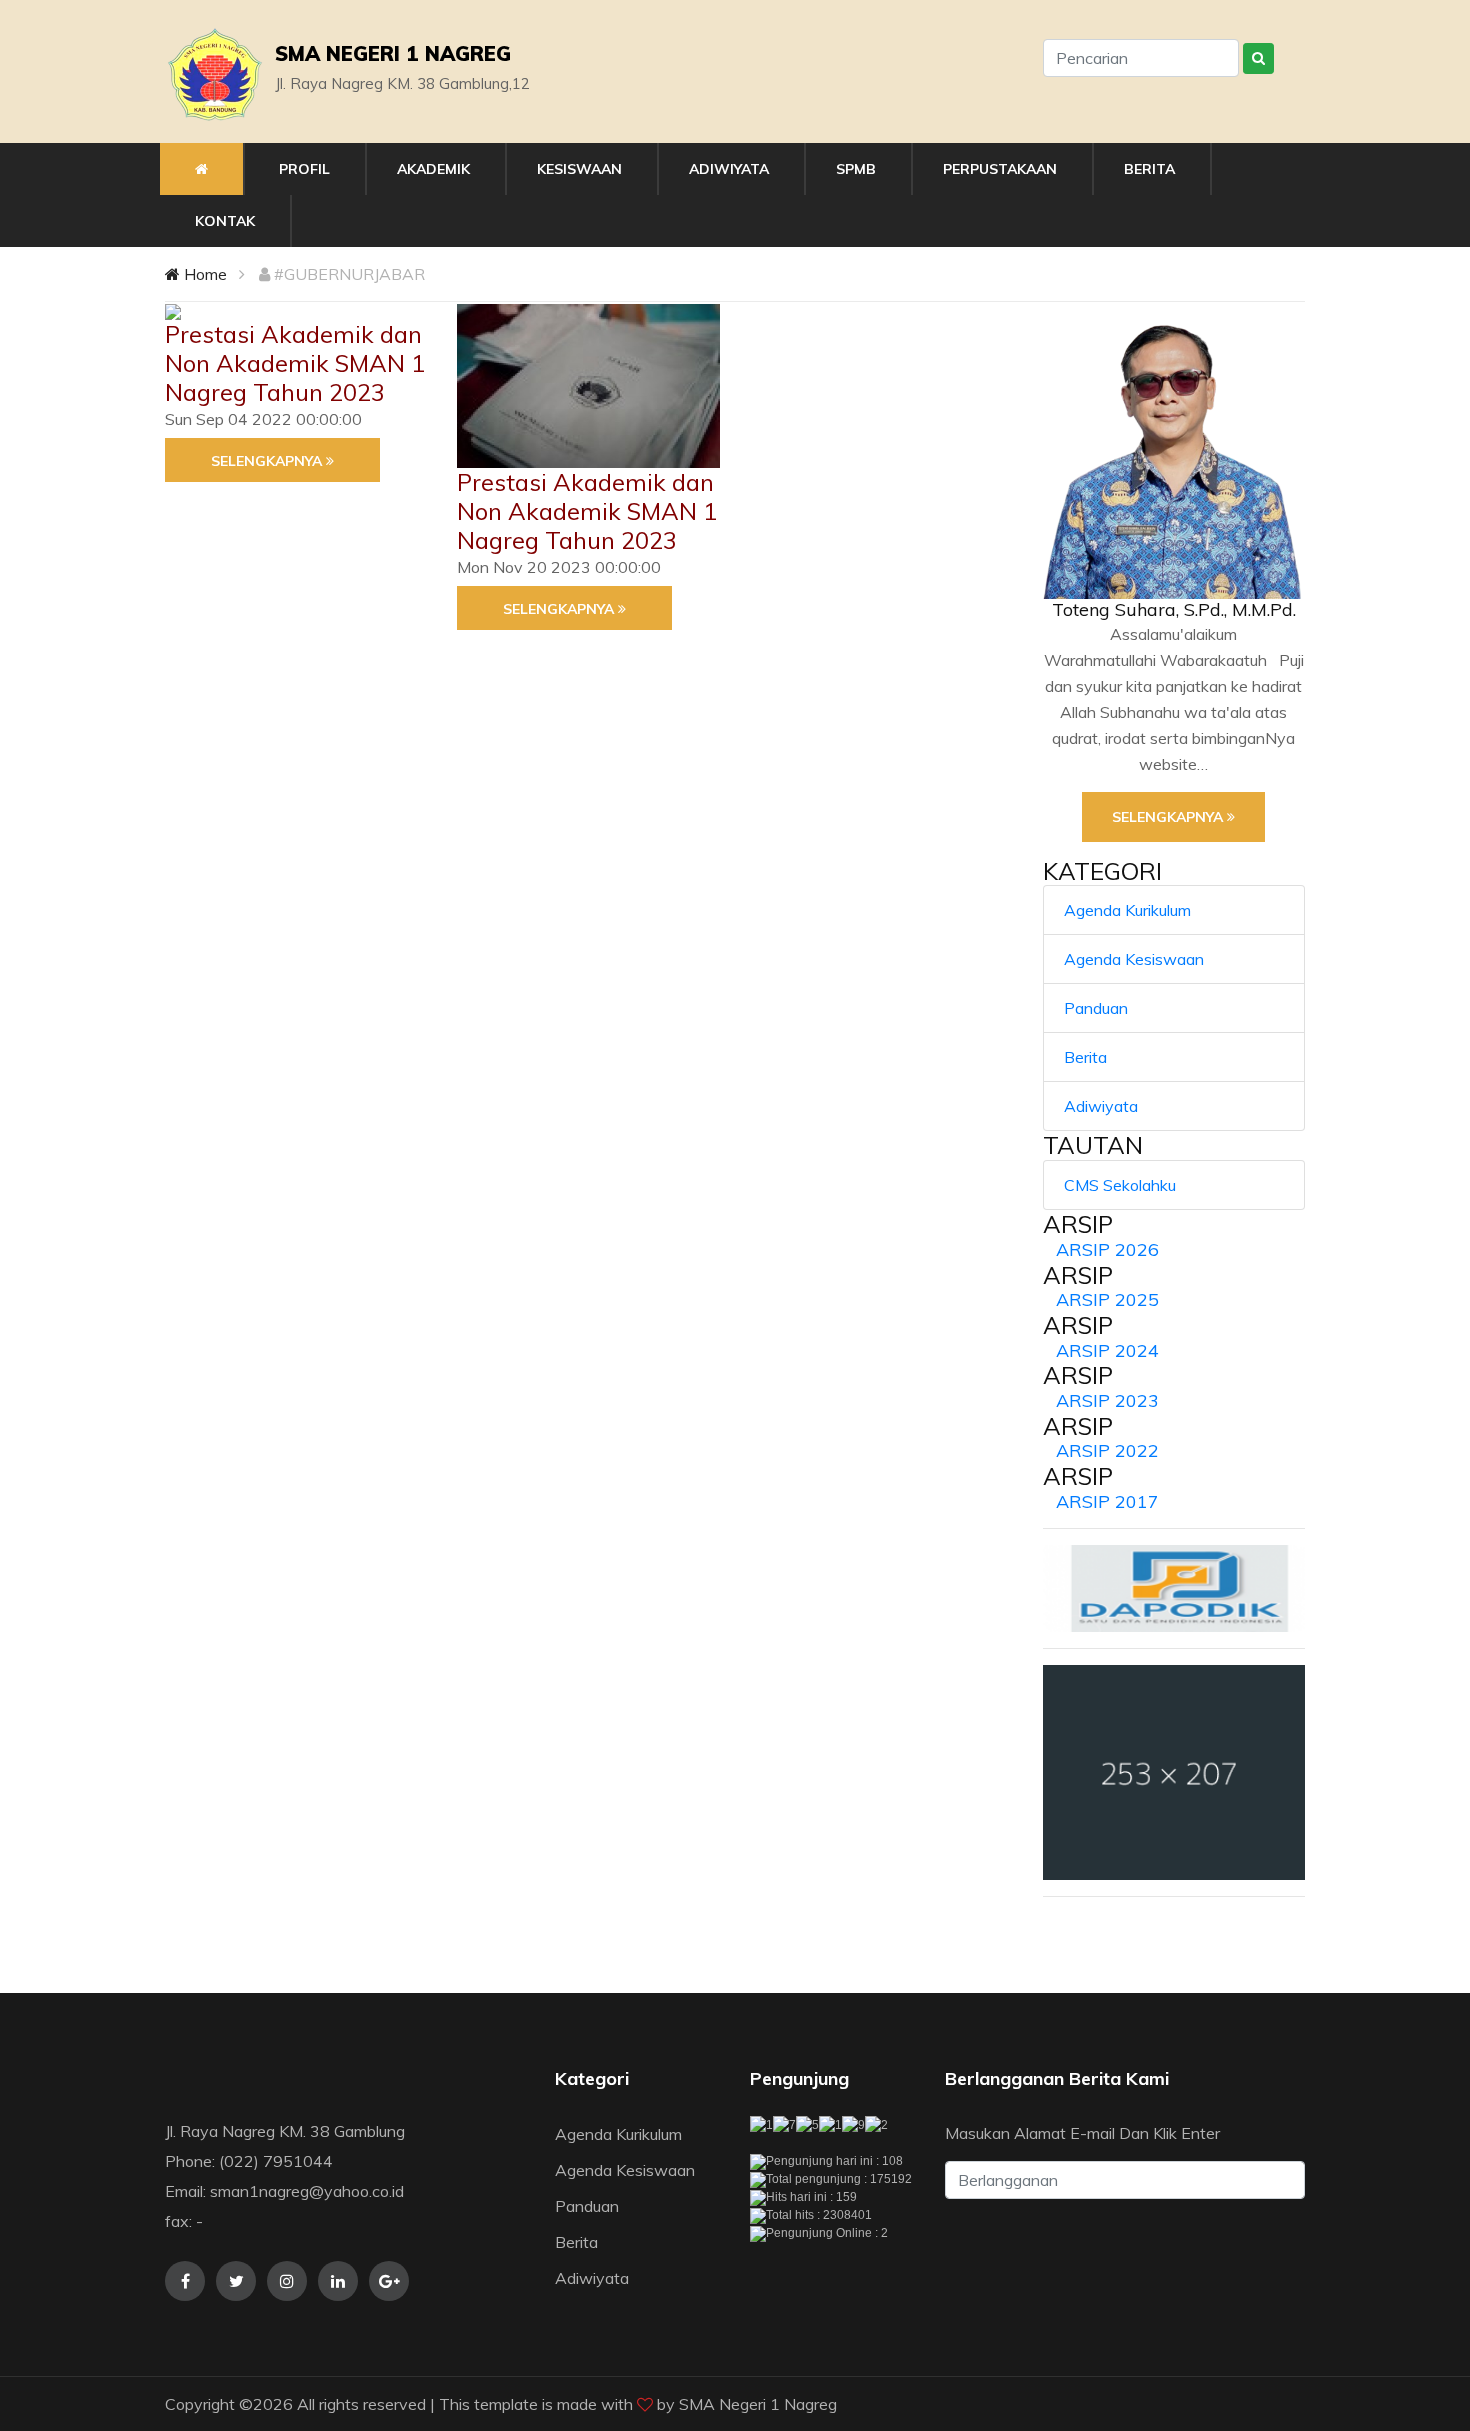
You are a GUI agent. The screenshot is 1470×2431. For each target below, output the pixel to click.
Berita (1085, 1057)
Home (203, 274)
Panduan (1096, 1008)
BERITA (1149, 169)
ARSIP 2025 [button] (1107, 1299)
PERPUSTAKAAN (1000, 169)
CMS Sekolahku (1120, 1185)
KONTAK (225, 221)
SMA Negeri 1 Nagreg (758, 2404)
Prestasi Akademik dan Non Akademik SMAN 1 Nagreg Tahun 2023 (295, 363)
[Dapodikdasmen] (1174, 1588)
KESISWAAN (579, 169)
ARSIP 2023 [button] (1107, 1400)
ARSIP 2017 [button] (1107, 1501)
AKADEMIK (433, 169)
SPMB (856, 169)
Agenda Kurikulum (1127, 910)
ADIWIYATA (729, 169)
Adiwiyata (1101, 1106)
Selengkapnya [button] (268, 461)
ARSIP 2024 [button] (1107, 1350)
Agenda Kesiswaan (1134, 959)
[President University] (1174, 1772)
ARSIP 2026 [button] (1107, 1249)
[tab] (1174, 1250)
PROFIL (304, 169)
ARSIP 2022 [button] (1107, 1450)
